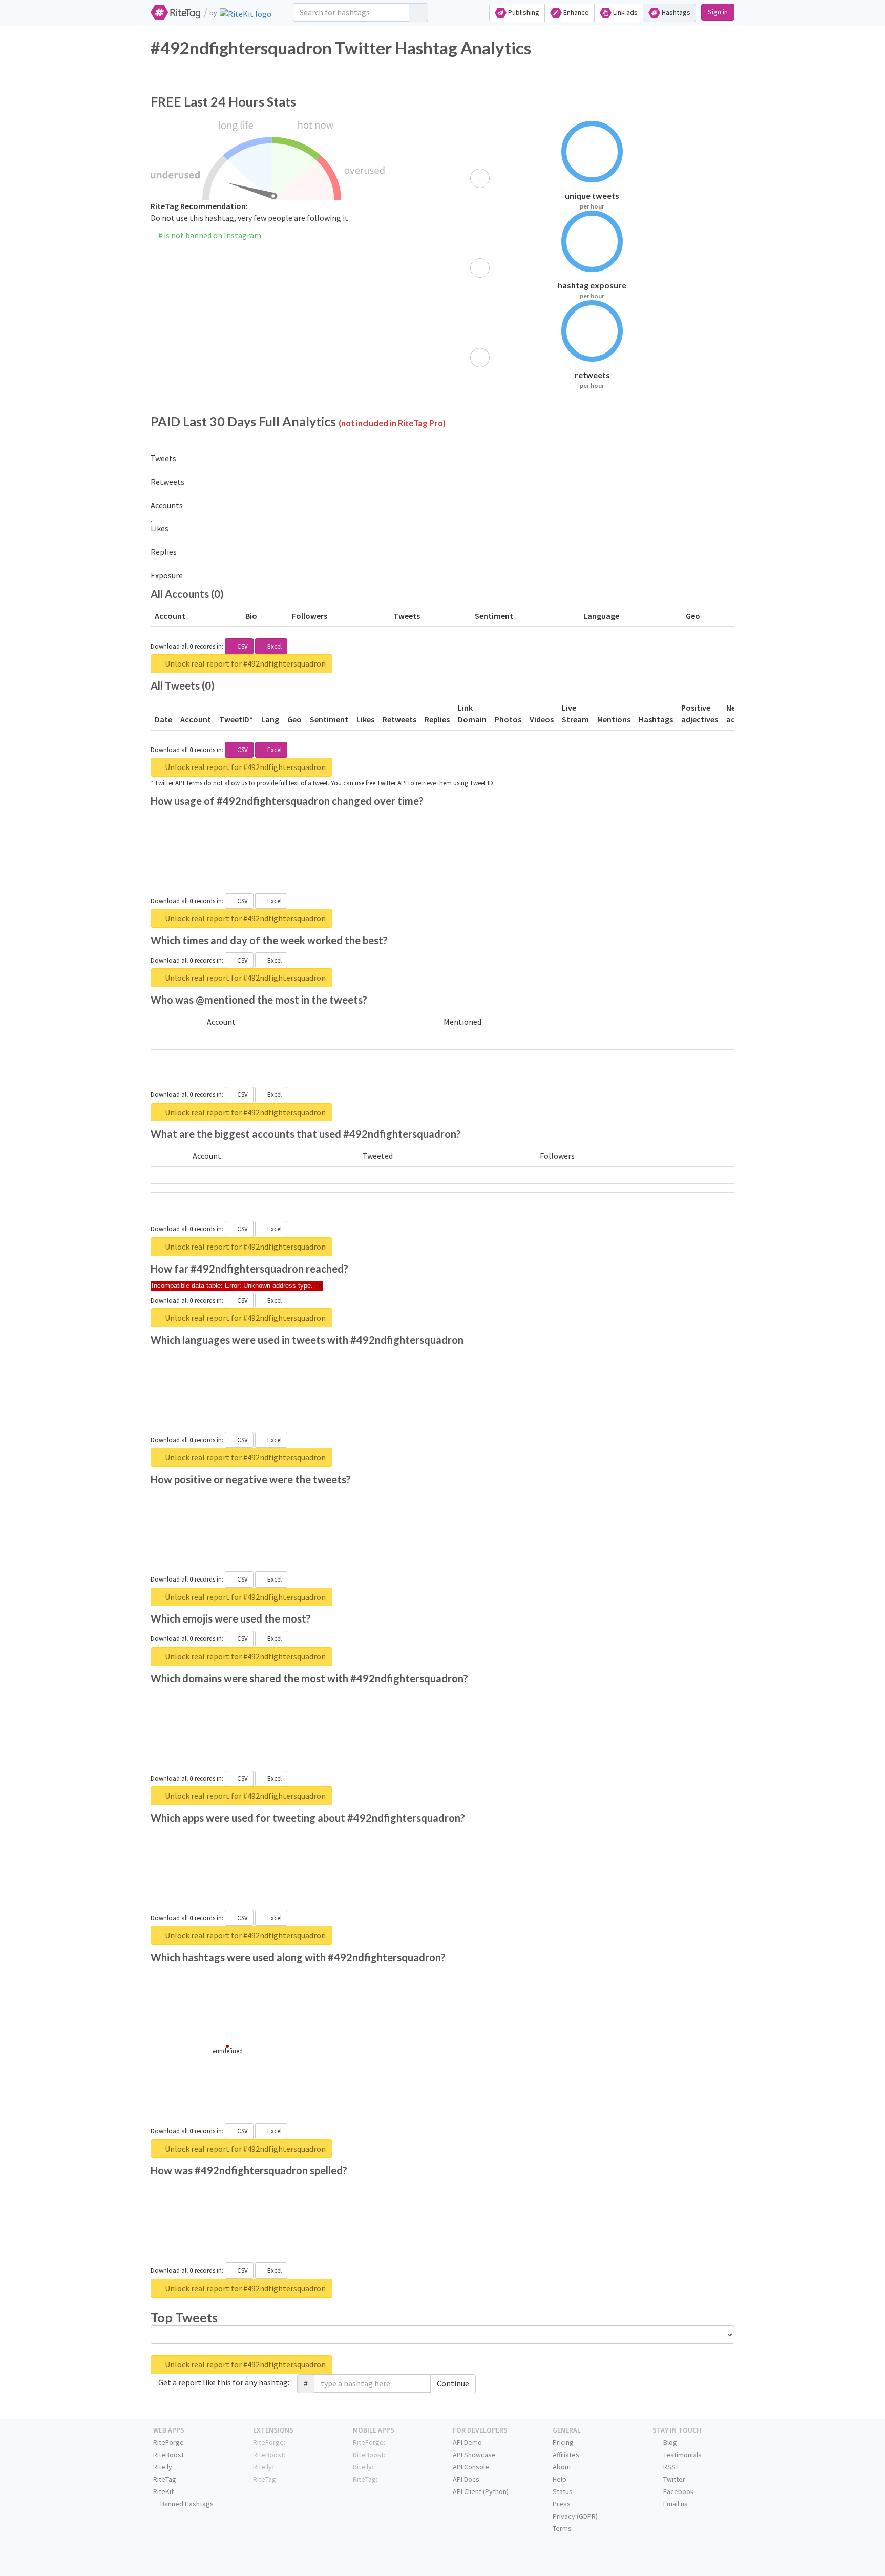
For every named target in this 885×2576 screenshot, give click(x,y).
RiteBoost (168, 2455)
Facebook (678, 2491)
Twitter (673, 2479)
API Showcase (474, 2455)
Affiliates (566, 2455)
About (562, 2467)
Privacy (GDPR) (575, 2516)
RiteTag (165, 2479)
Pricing (563, 2442)
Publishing (523, 12)
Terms (562, 2528)
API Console (471, 2467)
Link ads (625, 12)
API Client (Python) (481, 2491)
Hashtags (675, 12)
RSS (669, 2467)
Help (560, 2479)
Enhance (575, 12)
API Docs (466, 2479)
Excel (274, 646)
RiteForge (168, 2442)
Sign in (718, 12)
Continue (453, 2383)
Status (563, 2491)
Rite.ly (163, 2467)
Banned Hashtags (186, 2504)
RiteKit (163, 2491)
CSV (242, 646)
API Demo (467, 2442)
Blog (669, 2442)
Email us (675, 2504)
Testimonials (682, 2455)
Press (562, 2504)
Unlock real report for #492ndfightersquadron (245, 663)
